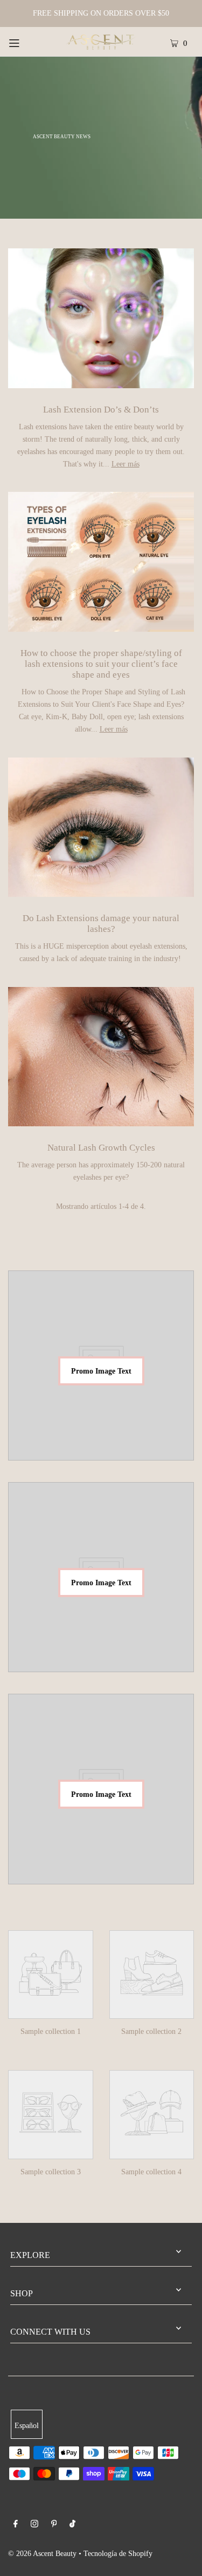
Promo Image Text (101, 1371)
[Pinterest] (54, 2525)
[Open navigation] (26, 42)
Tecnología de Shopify (118, 2553)
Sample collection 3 (51, 2172)
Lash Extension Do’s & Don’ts (101, 410)
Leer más (126, 464)
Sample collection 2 (151, 2031)
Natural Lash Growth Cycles (101, 1148)
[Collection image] (51, 2011)
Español (27, 2425)
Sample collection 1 (51, 2031)
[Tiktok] (72, 2525)
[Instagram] (34, 2525)
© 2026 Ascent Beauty (42, 2553)
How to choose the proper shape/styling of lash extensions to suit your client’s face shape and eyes (101, 664)
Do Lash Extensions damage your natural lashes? (101, 924)
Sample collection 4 (151, 2172)
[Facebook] (16, 2525)
